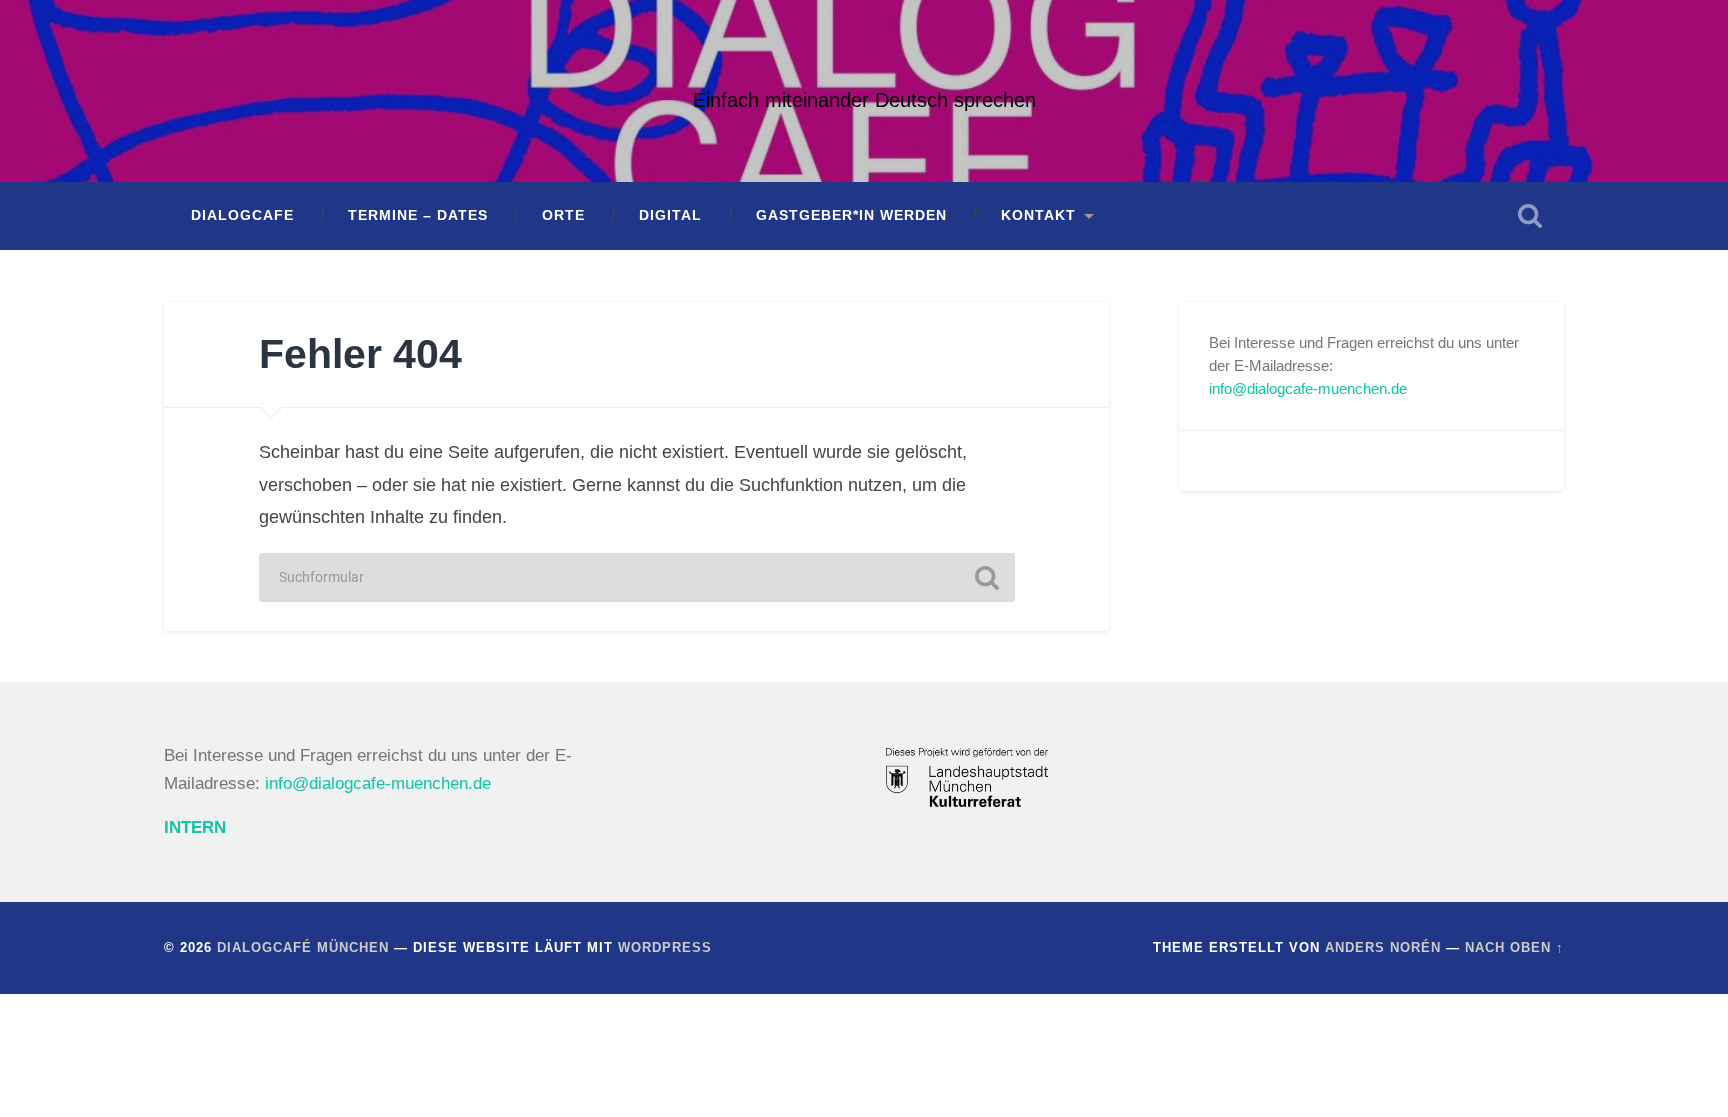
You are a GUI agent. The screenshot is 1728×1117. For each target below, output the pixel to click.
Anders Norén (1383, 947)
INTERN (195, 827)
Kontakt (1038, 215)
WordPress (665, 947)
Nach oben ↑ (1514, 947)
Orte (563, 215)
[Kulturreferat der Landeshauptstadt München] (967, 807)
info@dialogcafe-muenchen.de (1308, 388)
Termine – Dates (418, 215)
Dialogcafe (242, 215)
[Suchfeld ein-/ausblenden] (1530, 216)
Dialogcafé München (303, 947)
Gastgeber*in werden (851, 215)
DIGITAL (670, 215)
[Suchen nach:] (637, 577)
